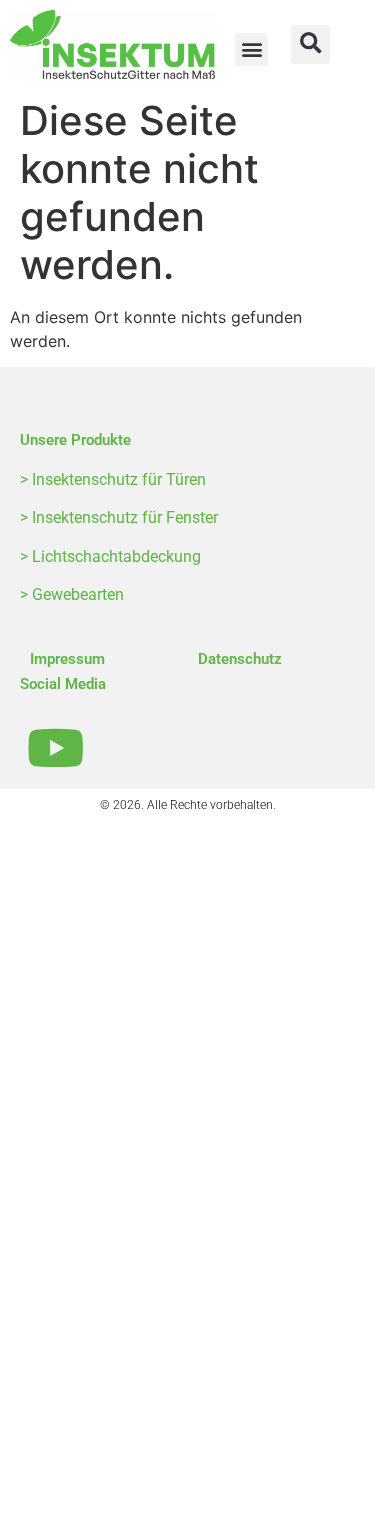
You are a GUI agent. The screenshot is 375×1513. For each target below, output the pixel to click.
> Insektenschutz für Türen (113, 479)
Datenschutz (240, 659)
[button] (251, 49)
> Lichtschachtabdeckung (110, 556)
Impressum (67, 659)
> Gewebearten (72, 594)
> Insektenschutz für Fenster (119, 517)
